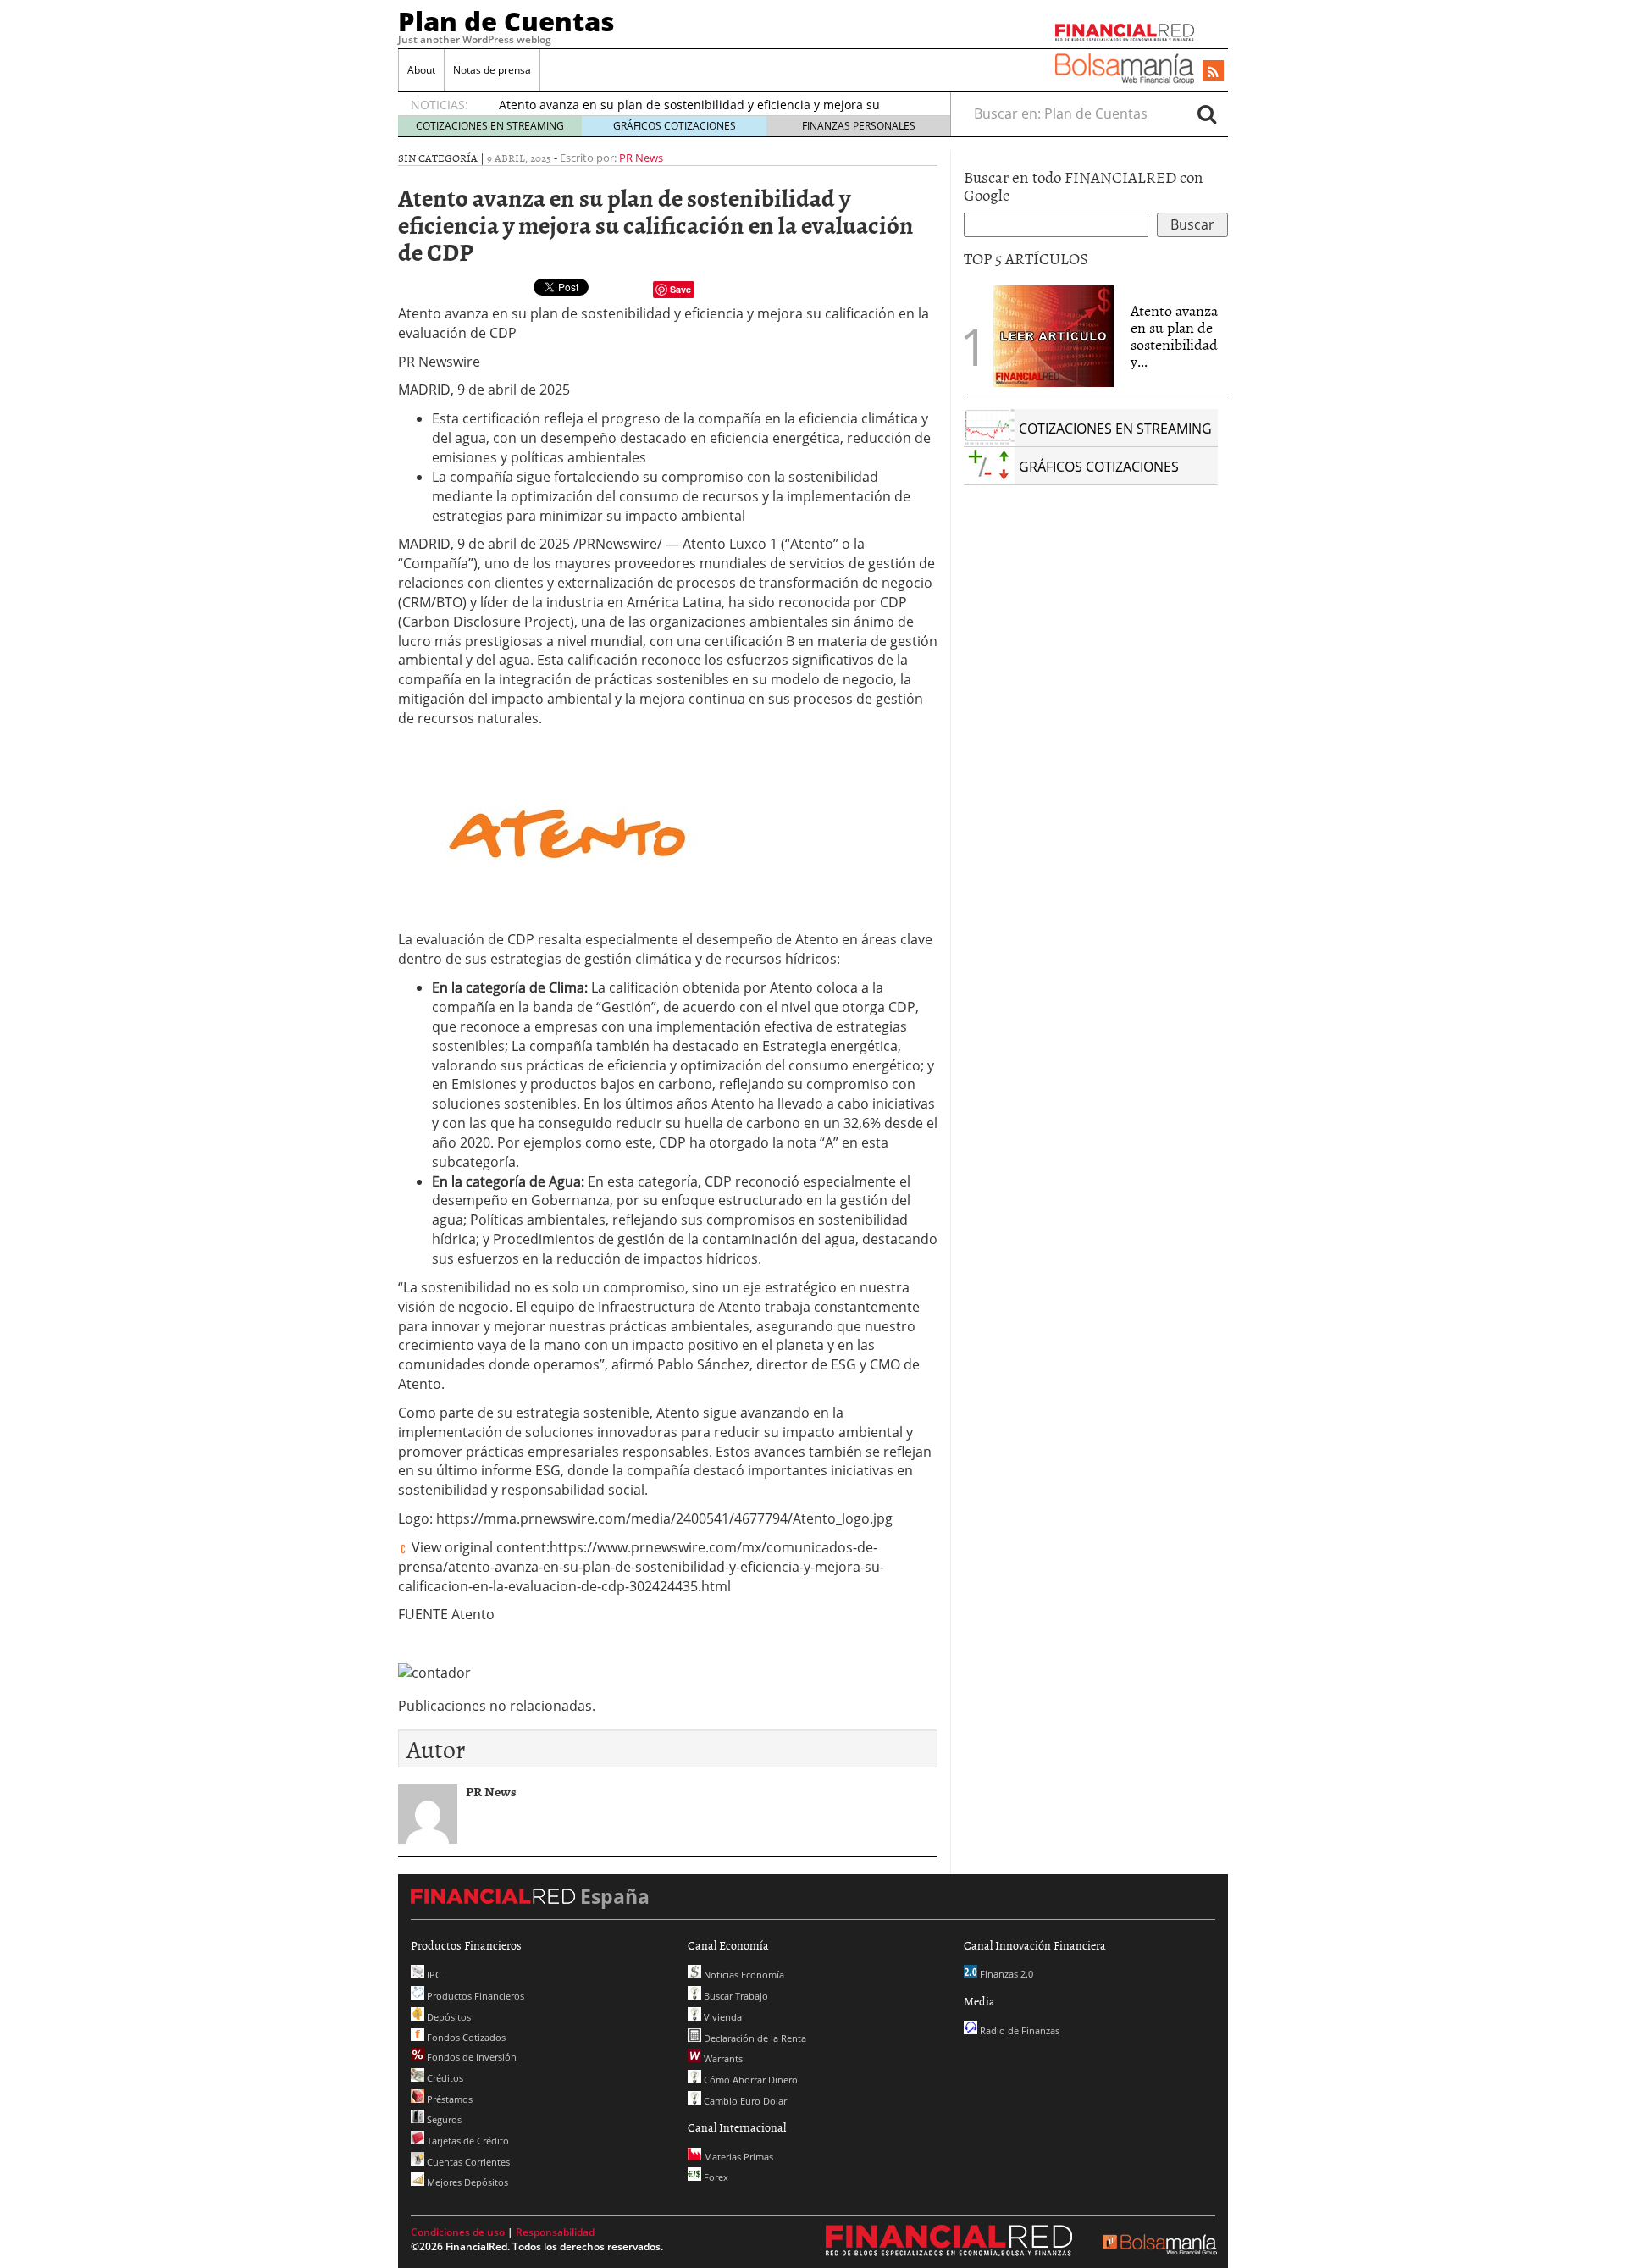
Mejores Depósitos (466, 2182)
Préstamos (448, 2099)
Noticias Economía (743, 1975)
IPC (433, 1975)
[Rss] (1213, 72)
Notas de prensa (492, 70)
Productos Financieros (474, 1996)
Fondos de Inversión (470, 2057)
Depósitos (448, 2017)
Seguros (443, 2119)
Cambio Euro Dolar (744, 2101)
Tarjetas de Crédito (467, 2141)
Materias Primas (737, 2157)
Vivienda (722, 2017)
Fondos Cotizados (465, 2037)
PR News (641, 158)
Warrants (722, 2058)
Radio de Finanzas (1018, 2030)
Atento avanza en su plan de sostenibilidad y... (1174, 335)
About (421, 70)
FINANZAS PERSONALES (859, 126)
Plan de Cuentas (506, 21)
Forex (715, 2177)
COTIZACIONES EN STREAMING (490, 126)
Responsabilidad (555, 2232)
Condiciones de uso (458, 2232)
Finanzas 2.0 (1005, 1974)
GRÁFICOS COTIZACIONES (675, 126)
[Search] (1207, 113)
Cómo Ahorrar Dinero (749, 2080)
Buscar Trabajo (735, 1996)
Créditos (444, 2078)
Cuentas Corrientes (467, 2162)
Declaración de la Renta (754, 2038)
